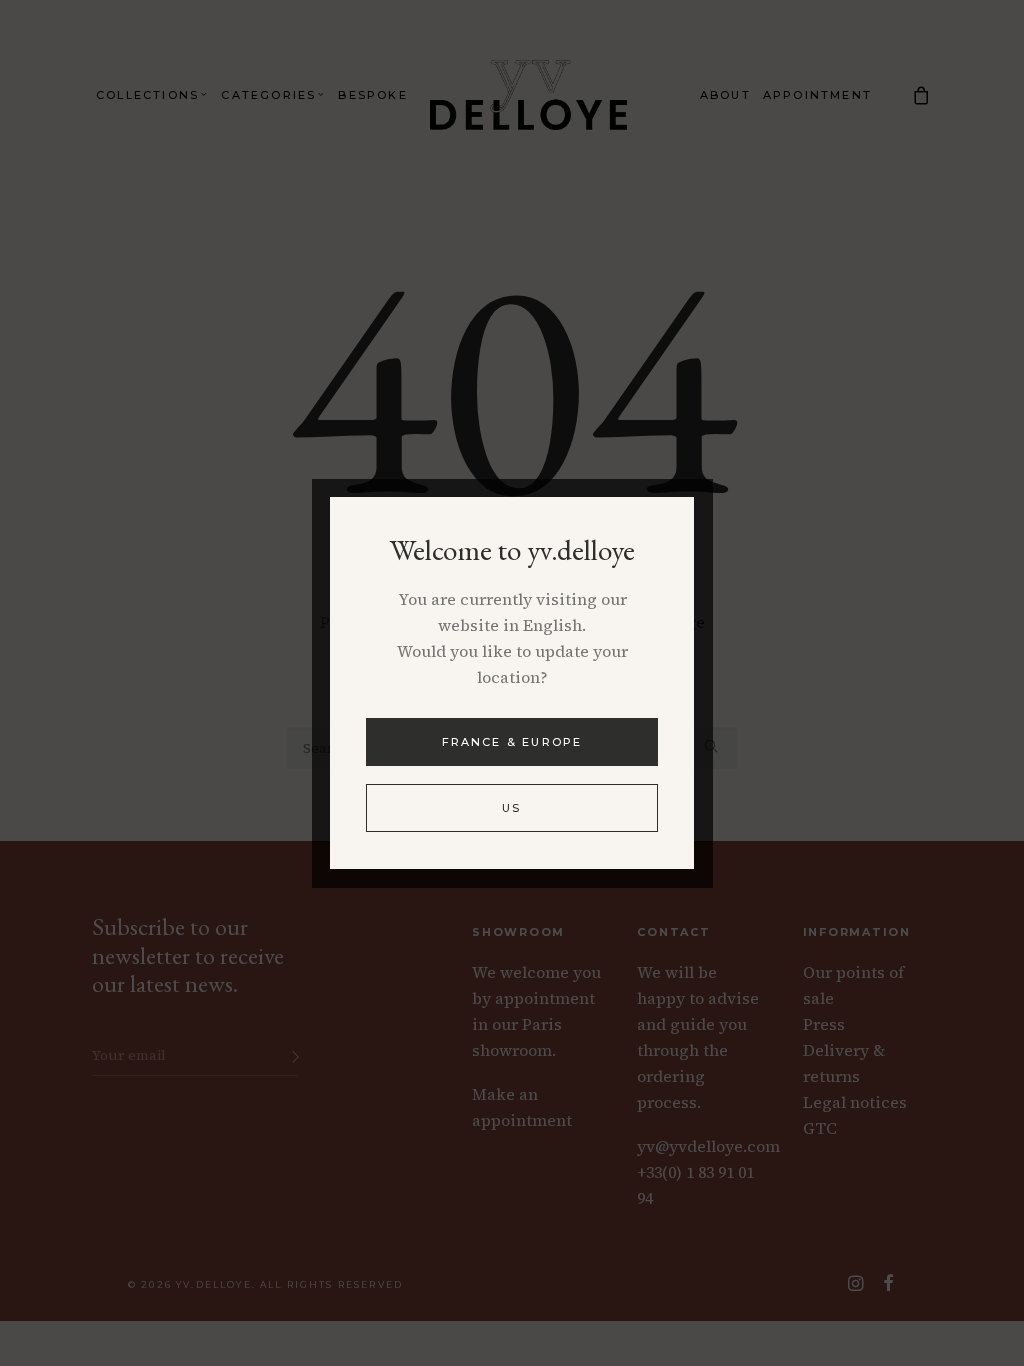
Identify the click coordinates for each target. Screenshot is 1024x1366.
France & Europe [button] (512, 742)
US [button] (511, 808)
